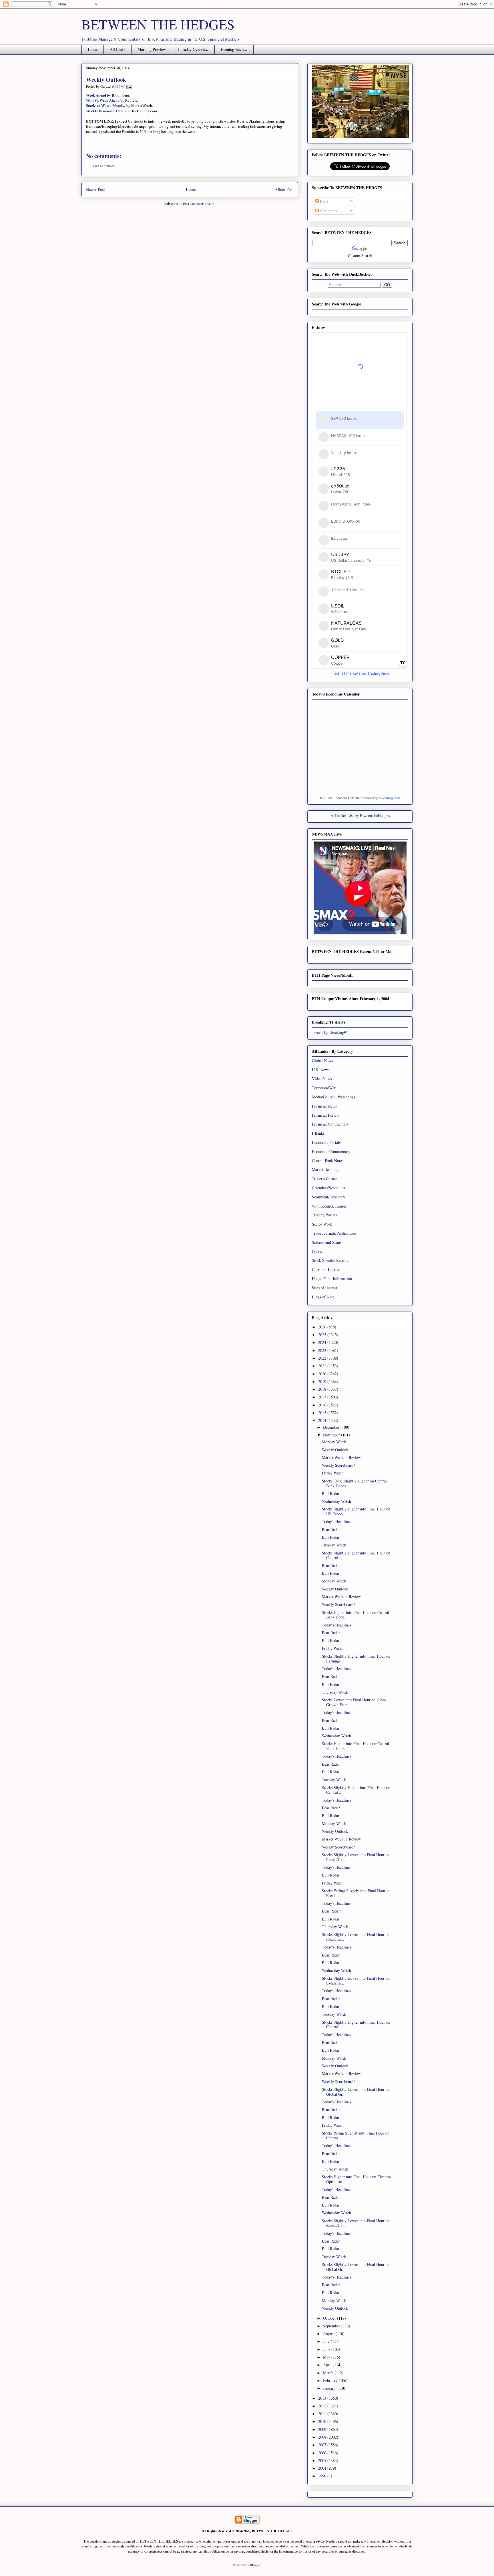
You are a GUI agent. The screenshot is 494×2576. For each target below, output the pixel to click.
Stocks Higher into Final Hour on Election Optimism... (356, 2179)
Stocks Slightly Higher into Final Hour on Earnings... (356, 1658)
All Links (117, 49)
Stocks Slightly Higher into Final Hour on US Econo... (356, 1511)
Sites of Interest (325, 1288)
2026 (323, 1327)
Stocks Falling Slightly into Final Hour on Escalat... (356, 1893)
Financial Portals (325, 1115)
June (327, 2349)
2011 (323, 2414)
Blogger (255, 2565)
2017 (323, 1397)
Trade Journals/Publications (334, 1233)
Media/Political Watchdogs (333, 1097)
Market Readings (325, 1169)
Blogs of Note (323, 1297)
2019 (323, 1381)
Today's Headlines (336, 1521)
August (329, 2334)
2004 (323, 2468)
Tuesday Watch (334, 1545)
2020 (323, 1374)
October (330, 2318)
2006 (323, 2453)
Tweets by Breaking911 (331, 1032)
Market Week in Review (341, 1457)
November (332, 1435)
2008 (323, 2437)
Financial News (324, 1106)
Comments (328, 211)
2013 (323, 2398)
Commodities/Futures (329, 1206)
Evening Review (234, 49)
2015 (323, 1413)
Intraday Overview (193, 49)
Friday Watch (333, 1473)
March (329, 2373)
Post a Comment (104, 166)
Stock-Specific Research (331, 1260)
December (332, 1427)
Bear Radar (331, 1529)
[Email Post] (128, 86)
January (330, 2388)
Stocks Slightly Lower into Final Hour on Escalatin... (356, 1937)
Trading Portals (324, 1215)
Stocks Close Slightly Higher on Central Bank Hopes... (354, 1483)
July (327, 2341)
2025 (323, 1335)
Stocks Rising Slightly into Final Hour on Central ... (356, 2135)
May (327, 2357)
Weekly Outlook (335, 1450)
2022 (323, 1358)
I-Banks (318, 1133)
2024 (323, 1342)
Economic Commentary (331, 1151)
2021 (323, 1366)
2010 (323, 2421)
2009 (323, 2429)
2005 (323, 2460)
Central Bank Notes (328, 1161)
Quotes (317, 1251)
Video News (322, 1079)
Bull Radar (331, 1493)
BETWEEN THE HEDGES (158, 24)
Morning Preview (152, 49)
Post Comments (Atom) (199, 203)
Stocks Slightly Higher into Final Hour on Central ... (356, 1555)
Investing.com (390, 798)
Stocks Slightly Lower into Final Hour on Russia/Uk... (356, 1857)
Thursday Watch (335, 1692)
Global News (322, 1061)
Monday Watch (334, 1442)
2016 (323, 1405)
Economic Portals (326, 1142)
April (328, 2365)
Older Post (285, 189)
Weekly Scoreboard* (339, 1465)
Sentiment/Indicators (329, 1197)
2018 (323, 1389)
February (331, 2380)
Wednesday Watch (336, 1501)
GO (387, 285)
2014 (323, 1420)
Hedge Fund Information (332, 1279)
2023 (323, 1350)
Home (93, 49)
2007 (323, 2445)
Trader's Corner (324, 1179)
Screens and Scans (327, 1242)
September (332, 2326)
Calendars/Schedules (328, 1188)
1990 (323, 2476)
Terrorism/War (324, 1088)
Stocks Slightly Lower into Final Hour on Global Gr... (356, 2092)
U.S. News (321, 1070)
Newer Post (95, 189)
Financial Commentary (330, 1124)
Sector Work (322, 1224)
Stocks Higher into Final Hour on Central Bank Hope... (355, 1615)
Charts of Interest (326, 1269)
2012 (323, 2406)
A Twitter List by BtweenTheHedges (360, 815)
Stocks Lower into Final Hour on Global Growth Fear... (355, 1702)
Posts (323, 201)
